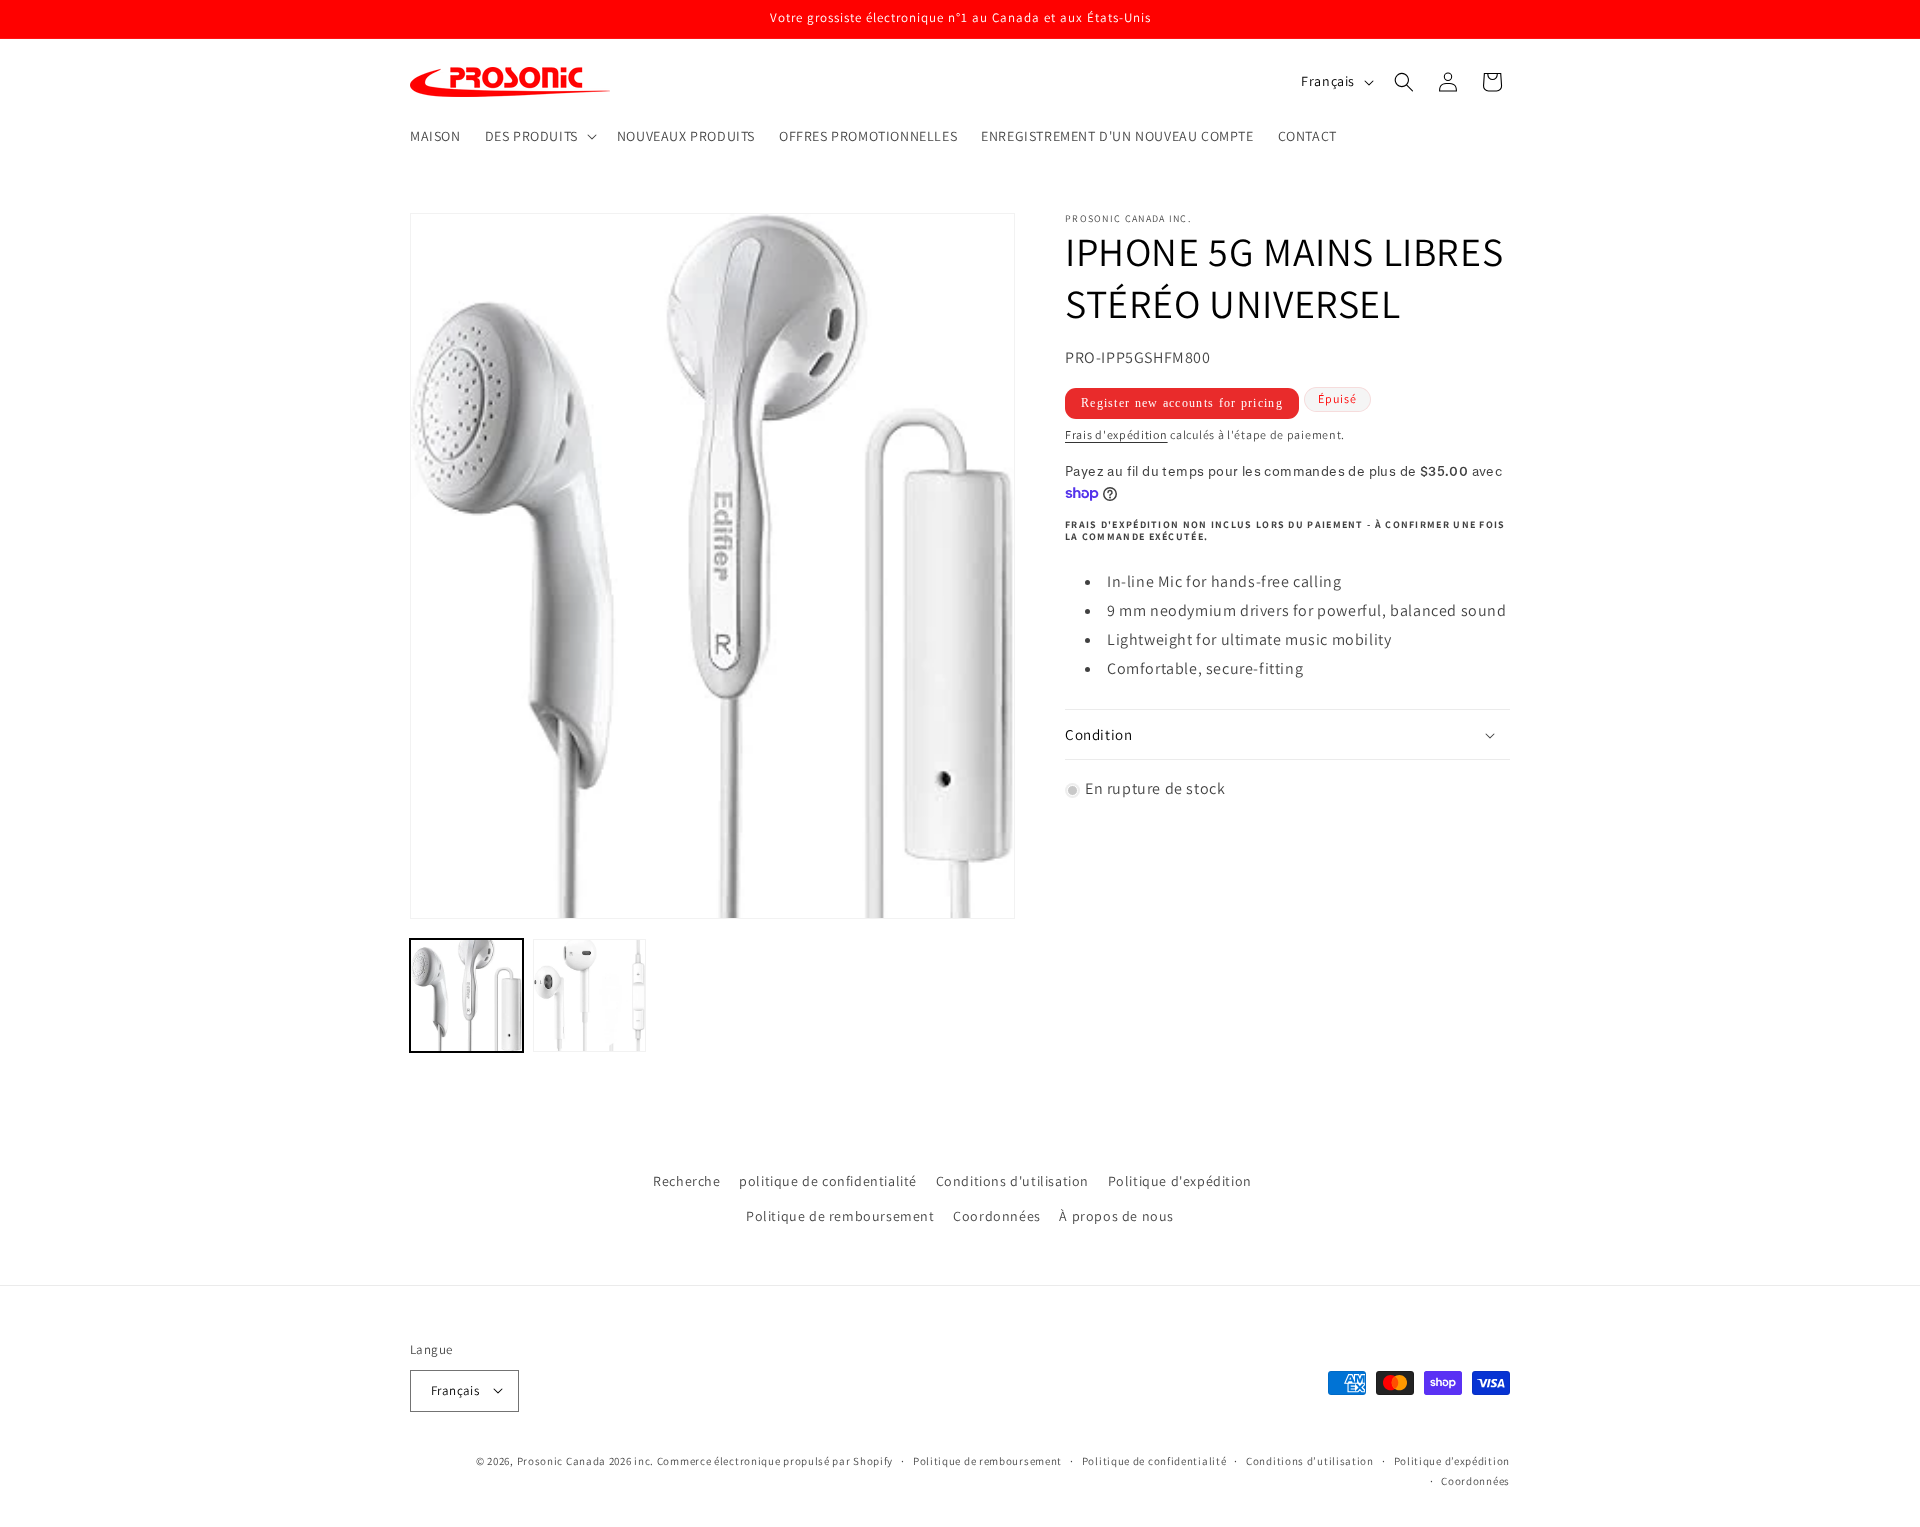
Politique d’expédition (1452, 1460)
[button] (539, 136)
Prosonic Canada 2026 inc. (586, 1460)
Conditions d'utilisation (1012, 1181)
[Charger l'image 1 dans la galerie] (466, 995)
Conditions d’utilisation (1310, 1460)
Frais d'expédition (1116, 435)
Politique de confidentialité (1154, 1460)
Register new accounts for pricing (1182, 404)
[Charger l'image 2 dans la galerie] (589, 995)
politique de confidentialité (828, 1181)
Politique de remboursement (840, 1217)
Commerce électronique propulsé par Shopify (775, 1460)
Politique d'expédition (1180, 1181)
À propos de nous (1116, 1217)
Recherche (686, 1181)
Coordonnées (997, 1217)
